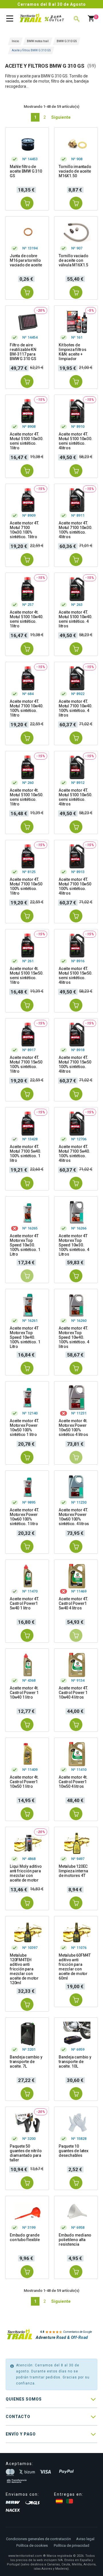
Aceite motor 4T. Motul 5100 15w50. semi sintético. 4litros (76, 975)
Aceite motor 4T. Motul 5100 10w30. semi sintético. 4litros (76, 441)
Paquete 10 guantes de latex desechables (74, 2151)
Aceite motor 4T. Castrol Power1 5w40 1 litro (24, 1603)
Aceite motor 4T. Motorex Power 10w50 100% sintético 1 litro (24, 1428)
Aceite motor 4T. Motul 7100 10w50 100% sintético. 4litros (75, 886)
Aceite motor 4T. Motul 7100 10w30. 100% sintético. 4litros (76, 530)
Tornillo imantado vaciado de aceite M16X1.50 (75, 171)
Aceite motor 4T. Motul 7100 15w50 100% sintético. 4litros (75, 1064)
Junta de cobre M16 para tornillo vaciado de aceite (26, 260)
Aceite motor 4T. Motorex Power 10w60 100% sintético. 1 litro (24, 1517)
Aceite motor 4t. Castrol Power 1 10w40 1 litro (24, 1693)
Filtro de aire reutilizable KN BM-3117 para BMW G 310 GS (23, 352)
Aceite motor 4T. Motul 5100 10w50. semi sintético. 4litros (76, 797)
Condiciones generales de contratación (38, 2539)
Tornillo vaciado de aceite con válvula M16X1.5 (74, 260)
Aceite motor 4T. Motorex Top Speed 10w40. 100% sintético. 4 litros (74, 1337)
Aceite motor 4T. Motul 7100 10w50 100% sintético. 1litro (26, 886)
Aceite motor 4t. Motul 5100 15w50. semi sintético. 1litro (27, 975)
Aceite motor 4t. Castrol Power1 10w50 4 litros (73, 1782)
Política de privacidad (72, 2545)
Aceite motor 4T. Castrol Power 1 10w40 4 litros (73, 1693)
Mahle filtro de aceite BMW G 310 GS (26, 171)
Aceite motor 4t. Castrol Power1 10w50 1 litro (24, 1782)
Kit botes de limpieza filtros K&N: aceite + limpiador (73, 352)
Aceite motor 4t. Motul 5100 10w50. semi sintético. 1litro (27, 797)
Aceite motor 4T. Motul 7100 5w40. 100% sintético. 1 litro (25, 1154)
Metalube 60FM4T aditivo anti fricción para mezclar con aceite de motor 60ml (75, 1967)
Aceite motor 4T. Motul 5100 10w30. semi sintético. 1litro (27, 441)
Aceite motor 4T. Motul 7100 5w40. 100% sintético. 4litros (74, 1154)
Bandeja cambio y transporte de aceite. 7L (26, 2062)
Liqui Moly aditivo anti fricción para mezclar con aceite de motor (26, 1873)
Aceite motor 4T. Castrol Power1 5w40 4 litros (73, 1603)
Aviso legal (85, 2539)
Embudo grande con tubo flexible (25, 2237)
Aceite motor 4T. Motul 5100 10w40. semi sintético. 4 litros (76, 619)
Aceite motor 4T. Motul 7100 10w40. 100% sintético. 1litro (27, 708)
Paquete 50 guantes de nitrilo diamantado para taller (26, 2153)
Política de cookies (32, 2545)
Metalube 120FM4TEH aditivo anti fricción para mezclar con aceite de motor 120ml (24, 1969)
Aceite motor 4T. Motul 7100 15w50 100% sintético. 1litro (26, 1064)
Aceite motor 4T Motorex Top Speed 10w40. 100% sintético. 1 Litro (25, 1337)
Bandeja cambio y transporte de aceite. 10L (75, 2062)
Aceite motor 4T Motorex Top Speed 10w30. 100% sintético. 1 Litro (25, 1245)
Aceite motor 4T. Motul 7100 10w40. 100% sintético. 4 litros (76, 708)
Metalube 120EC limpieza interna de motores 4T (73, 1871)
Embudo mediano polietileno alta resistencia (75, 2240)
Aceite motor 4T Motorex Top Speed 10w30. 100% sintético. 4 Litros (74, 1245)
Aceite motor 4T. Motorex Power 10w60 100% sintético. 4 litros (74, 1517)
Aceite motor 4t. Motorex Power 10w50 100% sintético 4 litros (73, 1428)
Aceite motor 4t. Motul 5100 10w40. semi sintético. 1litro (27, 619)
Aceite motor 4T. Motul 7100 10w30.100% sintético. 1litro (24, 530)
